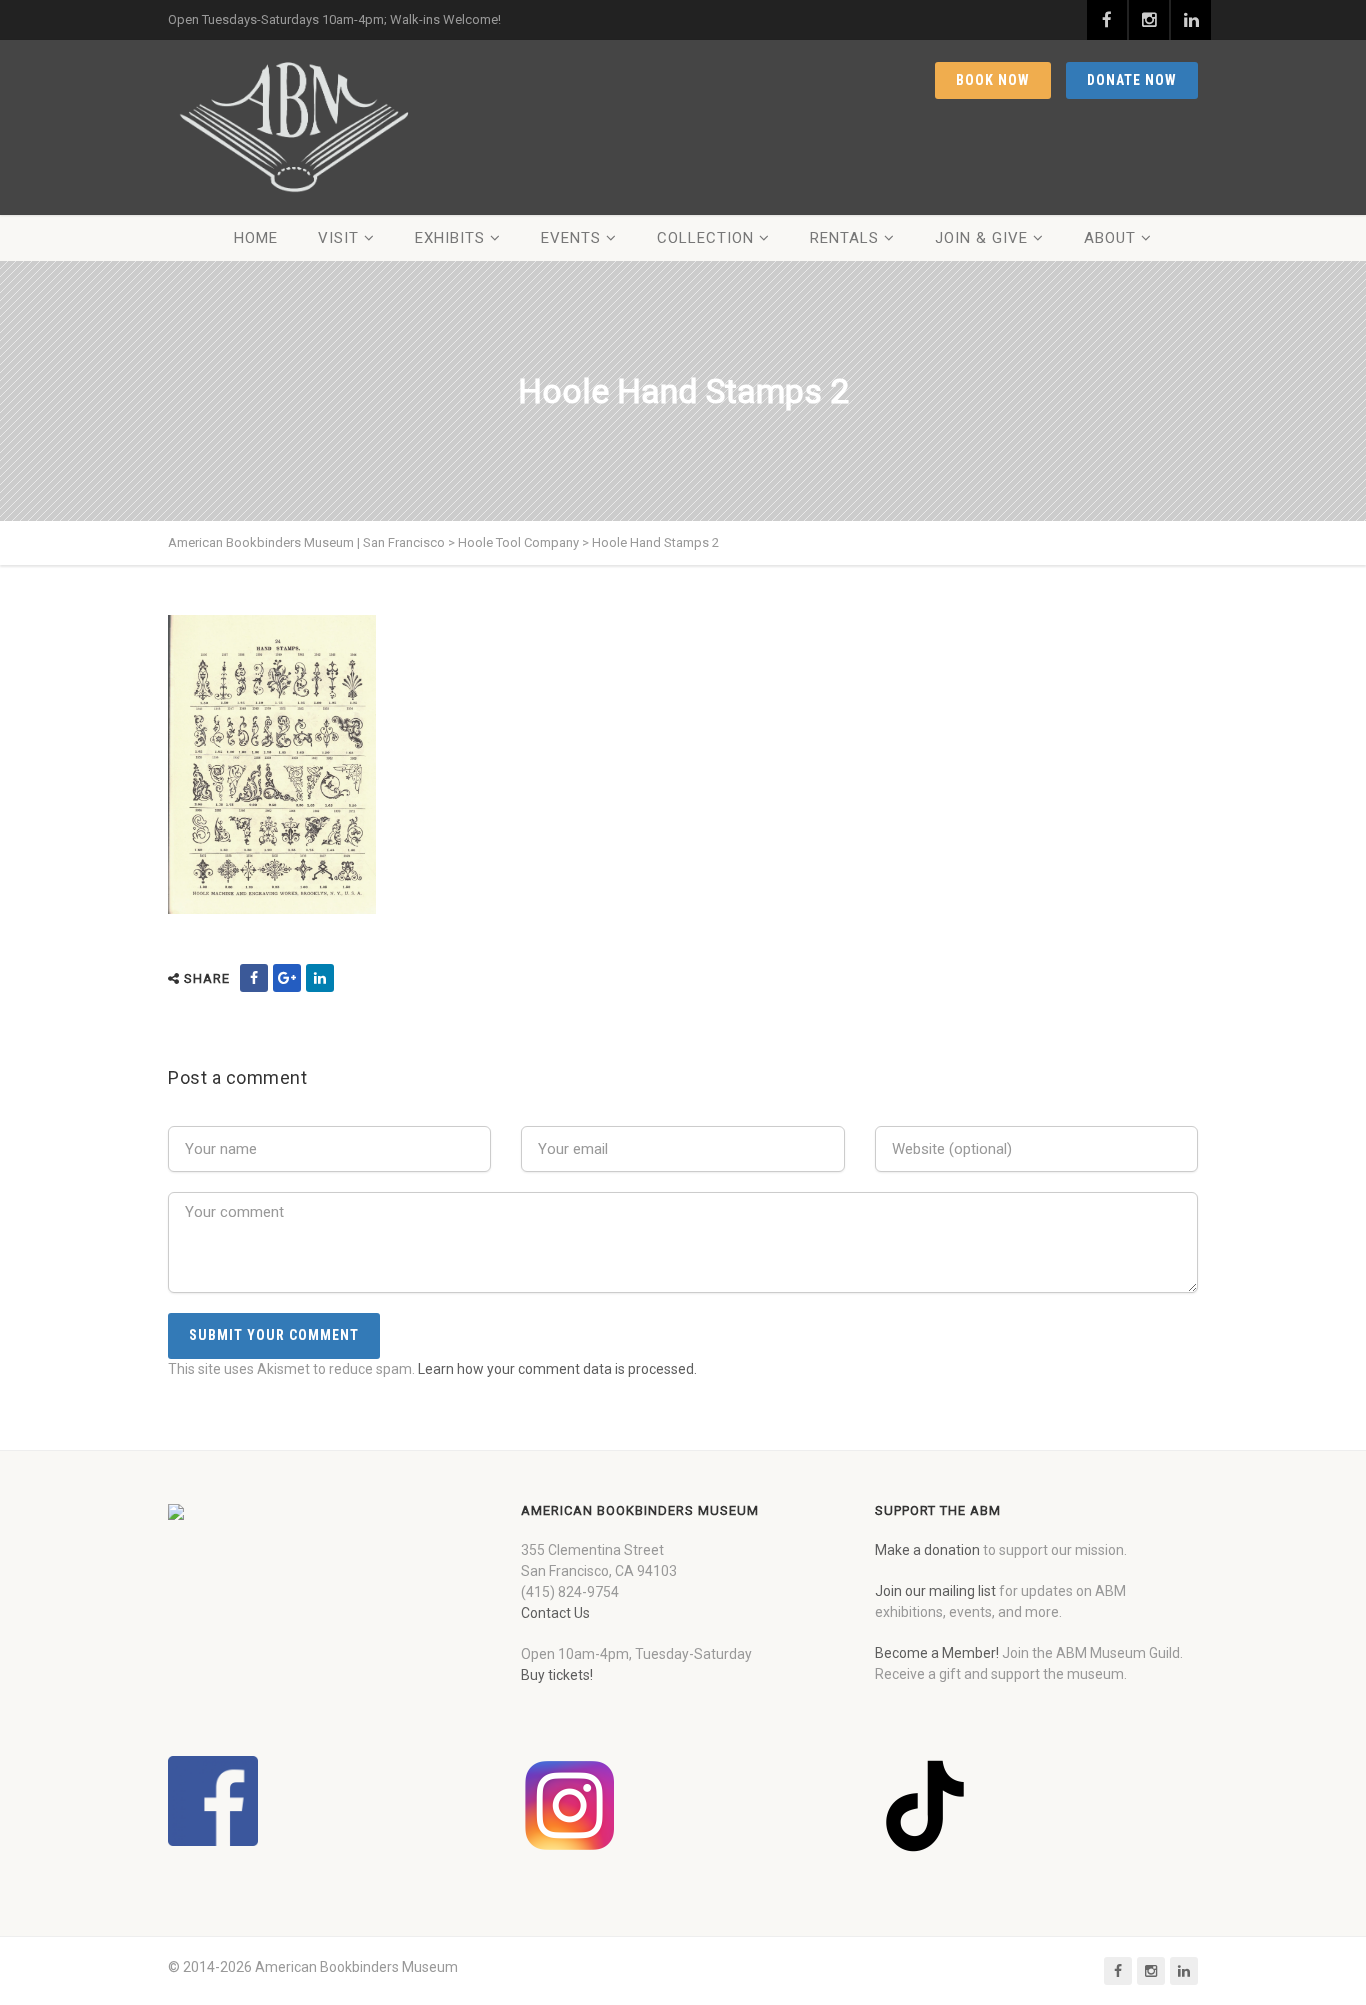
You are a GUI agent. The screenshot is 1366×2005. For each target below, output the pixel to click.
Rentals (844, 238)
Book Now (993, 80)
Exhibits (450, 238)
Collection (705, 238)
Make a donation (927, 1550)
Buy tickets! (557, 1675)
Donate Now (1132, 80)
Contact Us (555, 1613)
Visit (338, 238)
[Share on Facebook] (254, 978)
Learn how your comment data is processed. (557, 1369)
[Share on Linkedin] (320, 978)
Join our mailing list (935, 1591)
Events (571, 238)
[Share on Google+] (287, 978)
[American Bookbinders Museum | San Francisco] (293, 127)
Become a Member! (937, 1653)
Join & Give (981, 238)
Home (256, 238)
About (1110, 238)
